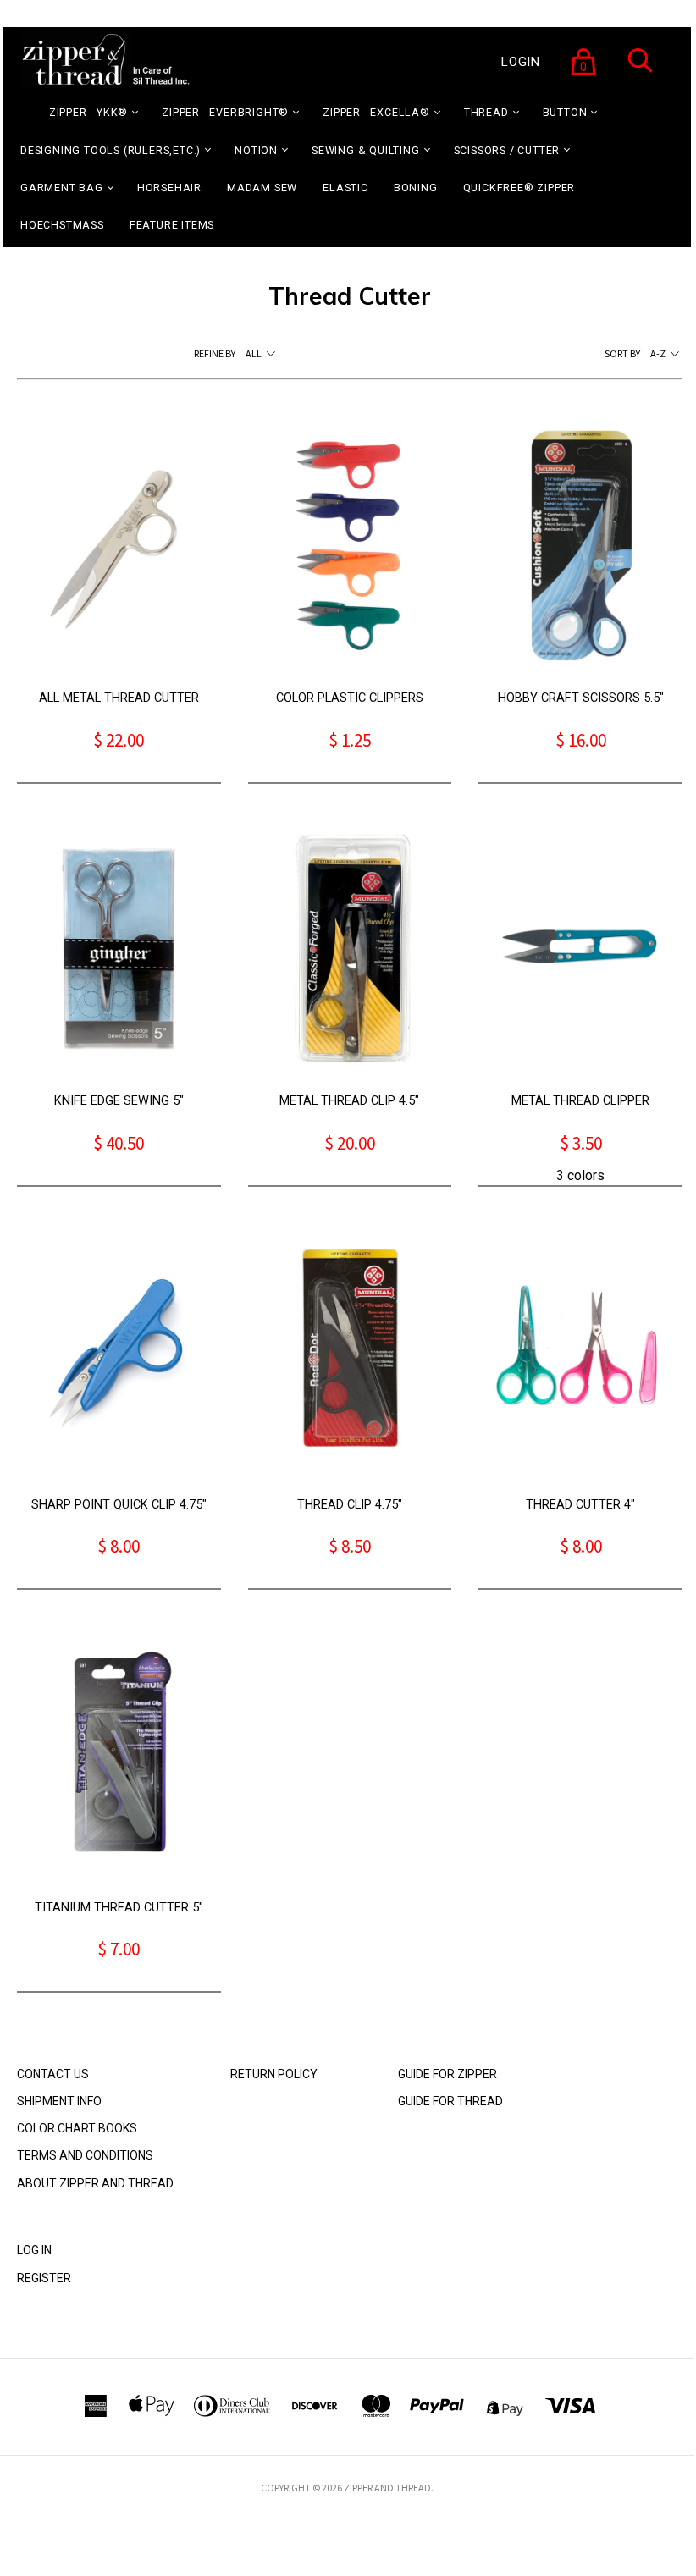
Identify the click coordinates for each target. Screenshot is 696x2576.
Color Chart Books (77, 2128)
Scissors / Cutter (507, 150)
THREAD (486, 112)
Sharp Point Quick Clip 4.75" (119, 1505)
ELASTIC (345, 188)
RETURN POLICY (274, 2074)
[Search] (640, 71)
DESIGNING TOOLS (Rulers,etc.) (110, 150)
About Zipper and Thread (95, 2183)
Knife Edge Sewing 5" (119, 1101)
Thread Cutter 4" (580, 1505)
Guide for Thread (450, 2101)
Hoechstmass (62, 225)
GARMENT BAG (62, 188)
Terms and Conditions (85, 2155)
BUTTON (565, 112)
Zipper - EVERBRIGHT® (225, 112)
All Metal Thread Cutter (119, 698)
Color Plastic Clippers (350, 698)
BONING (416, 188)
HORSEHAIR (169, 188)
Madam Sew (262, 188)
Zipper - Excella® (376, 112)
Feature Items (172, 225)
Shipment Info (59, 2101)
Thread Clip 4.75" (350, 1505)
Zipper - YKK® (88, 112)
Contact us (53, 2074)
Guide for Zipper (447, 2074)
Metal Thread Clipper (580, 1101)
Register (44, 2278)
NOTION (256, 150)
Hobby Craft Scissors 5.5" (581, 698)
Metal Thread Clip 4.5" (349, 1101)
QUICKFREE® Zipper (519, 188)
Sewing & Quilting (366, 150)
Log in (34, 2250)
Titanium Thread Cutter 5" (119, 1908)
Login (521, 62)
